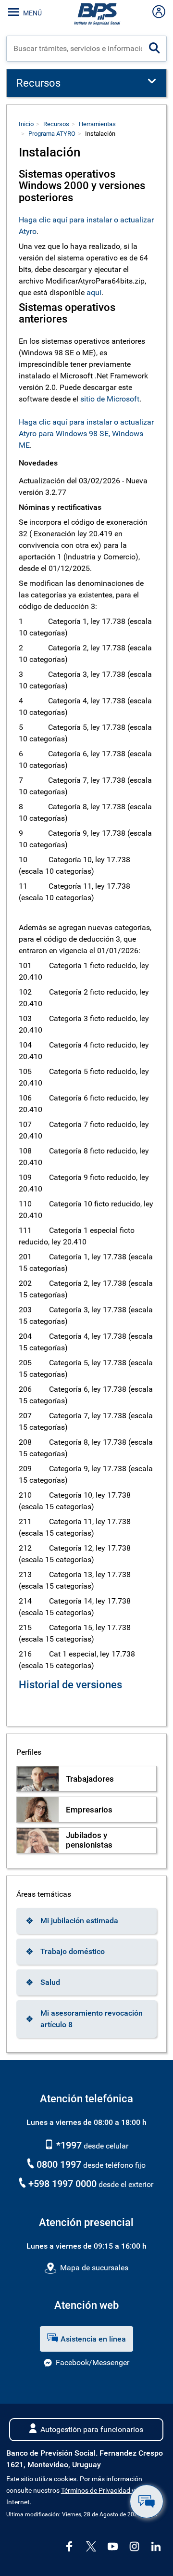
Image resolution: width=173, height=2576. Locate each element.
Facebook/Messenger (93, 2362)
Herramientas (97, 124)
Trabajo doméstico (73, 1951)
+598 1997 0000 (62, 2184)
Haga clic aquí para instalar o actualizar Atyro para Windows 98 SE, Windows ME (86, 434)
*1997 (68, 2145)
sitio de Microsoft (110, 399)
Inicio (26, 124)
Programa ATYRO (52, 134)
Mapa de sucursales (94, 2268)
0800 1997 (59, 2164)
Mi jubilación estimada (79, 1921)
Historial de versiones (70, 1685)
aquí (94, 292)
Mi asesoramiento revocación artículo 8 (92, 2019)
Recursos (56, 124)
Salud (50, 1982)
